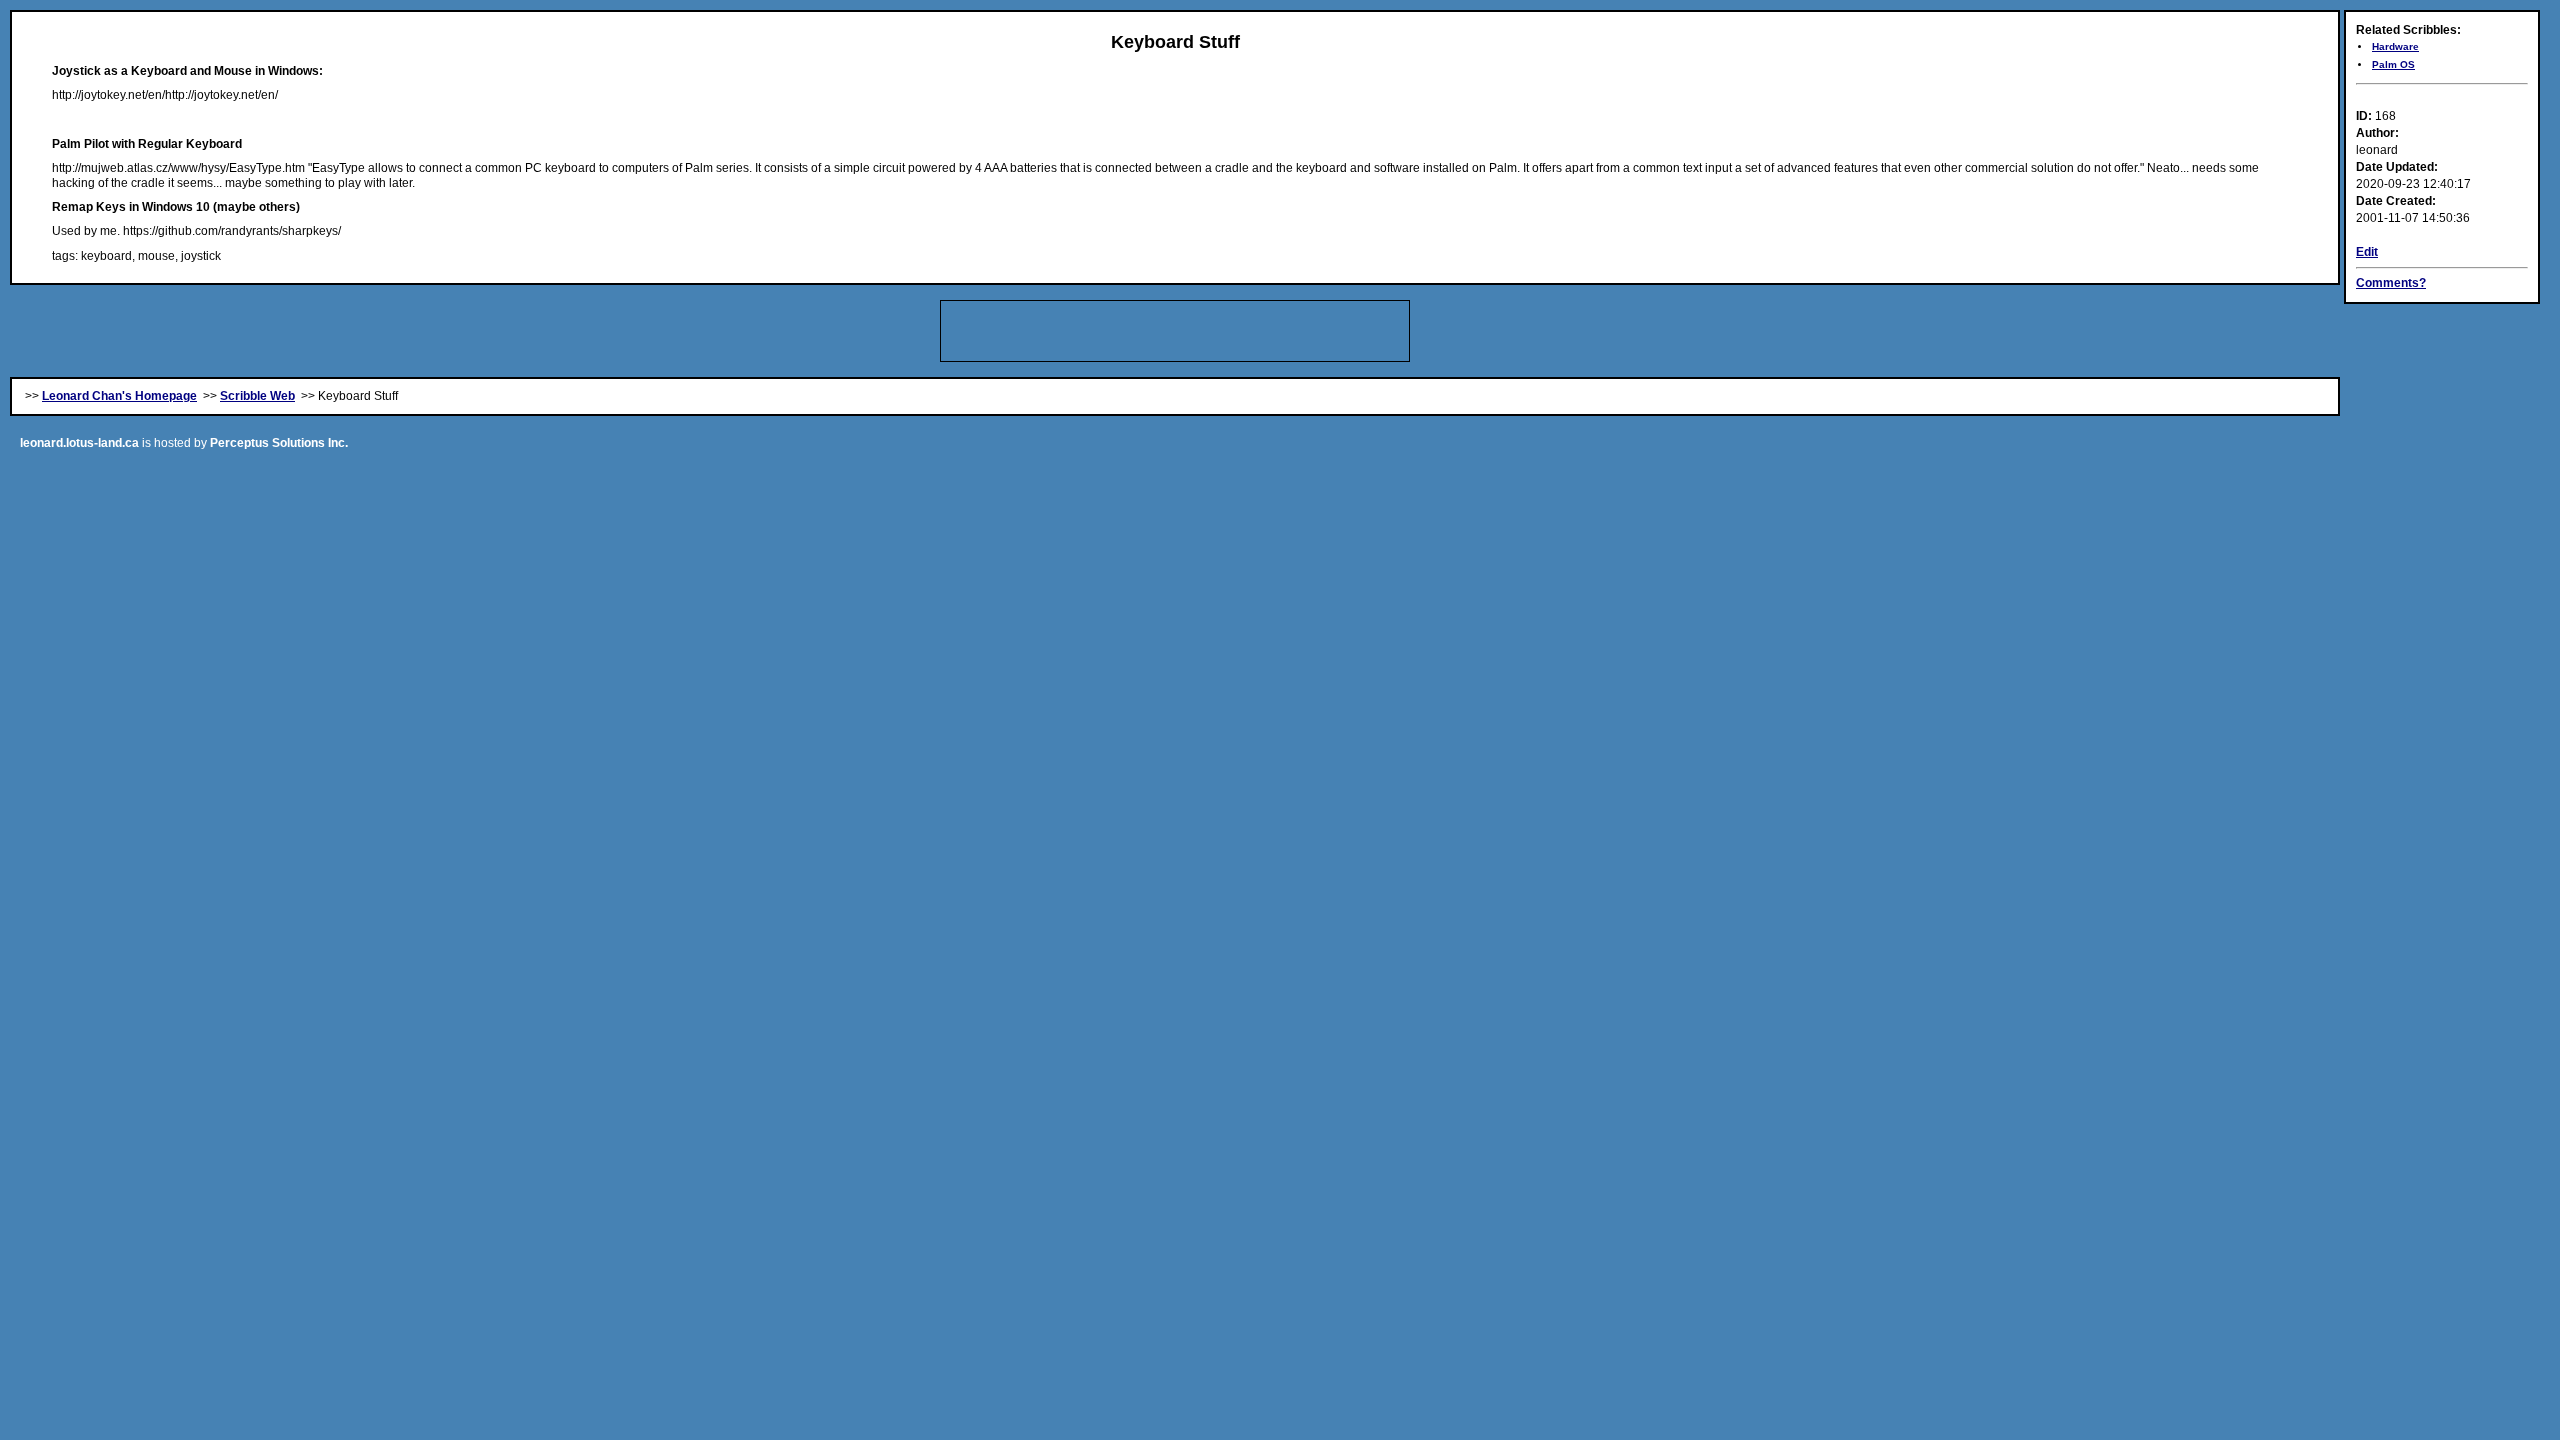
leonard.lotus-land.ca (79, 443)
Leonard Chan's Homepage (119, 396)
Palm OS (2393, 64)
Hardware (2395, 46)
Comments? (2391, 283)
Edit (2367, 252)
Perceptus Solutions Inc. (279, 443)
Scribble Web (257, 396)
